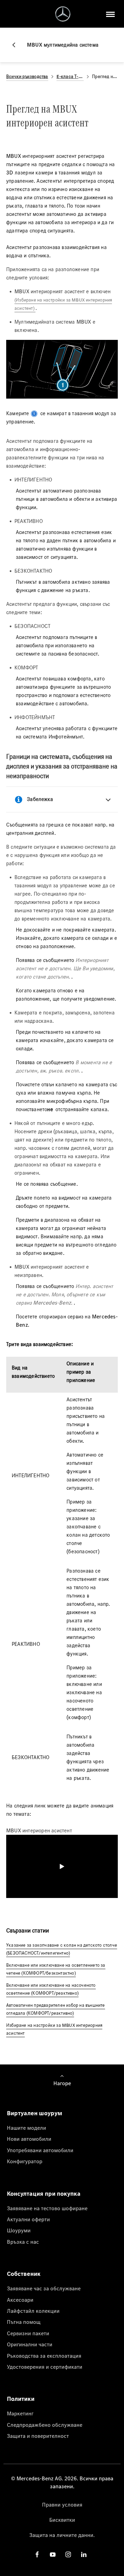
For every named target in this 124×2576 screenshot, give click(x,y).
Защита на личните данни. (62, 2535)
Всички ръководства (27, 77)
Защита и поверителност (38, 2436)
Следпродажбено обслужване (45, 2425)
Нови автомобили (29, 2139)
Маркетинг (20, 2413)
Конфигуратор (25, 2161)
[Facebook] (37, 2554)
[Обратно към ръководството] (17, 45)
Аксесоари (20, 2300)
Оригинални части (30, 2344)
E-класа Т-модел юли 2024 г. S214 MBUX (70, 77)
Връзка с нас (23, 2242)
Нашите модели (27, 2128)
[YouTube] (53, 2554)
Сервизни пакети (28, 2333)
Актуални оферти (28, 2219)
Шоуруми (19, 2230)
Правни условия (62, 2505)
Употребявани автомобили (40, 2150)
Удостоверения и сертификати (45, 2367)
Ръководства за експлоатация (44, 2356)
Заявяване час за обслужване (44, 2288)
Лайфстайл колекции (33, 2311)
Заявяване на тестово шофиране (47, 2208)
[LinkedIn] (84, 2554)
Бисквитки (62, 2520)
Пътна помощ (24, 2322)
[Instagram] (68, 2554)
